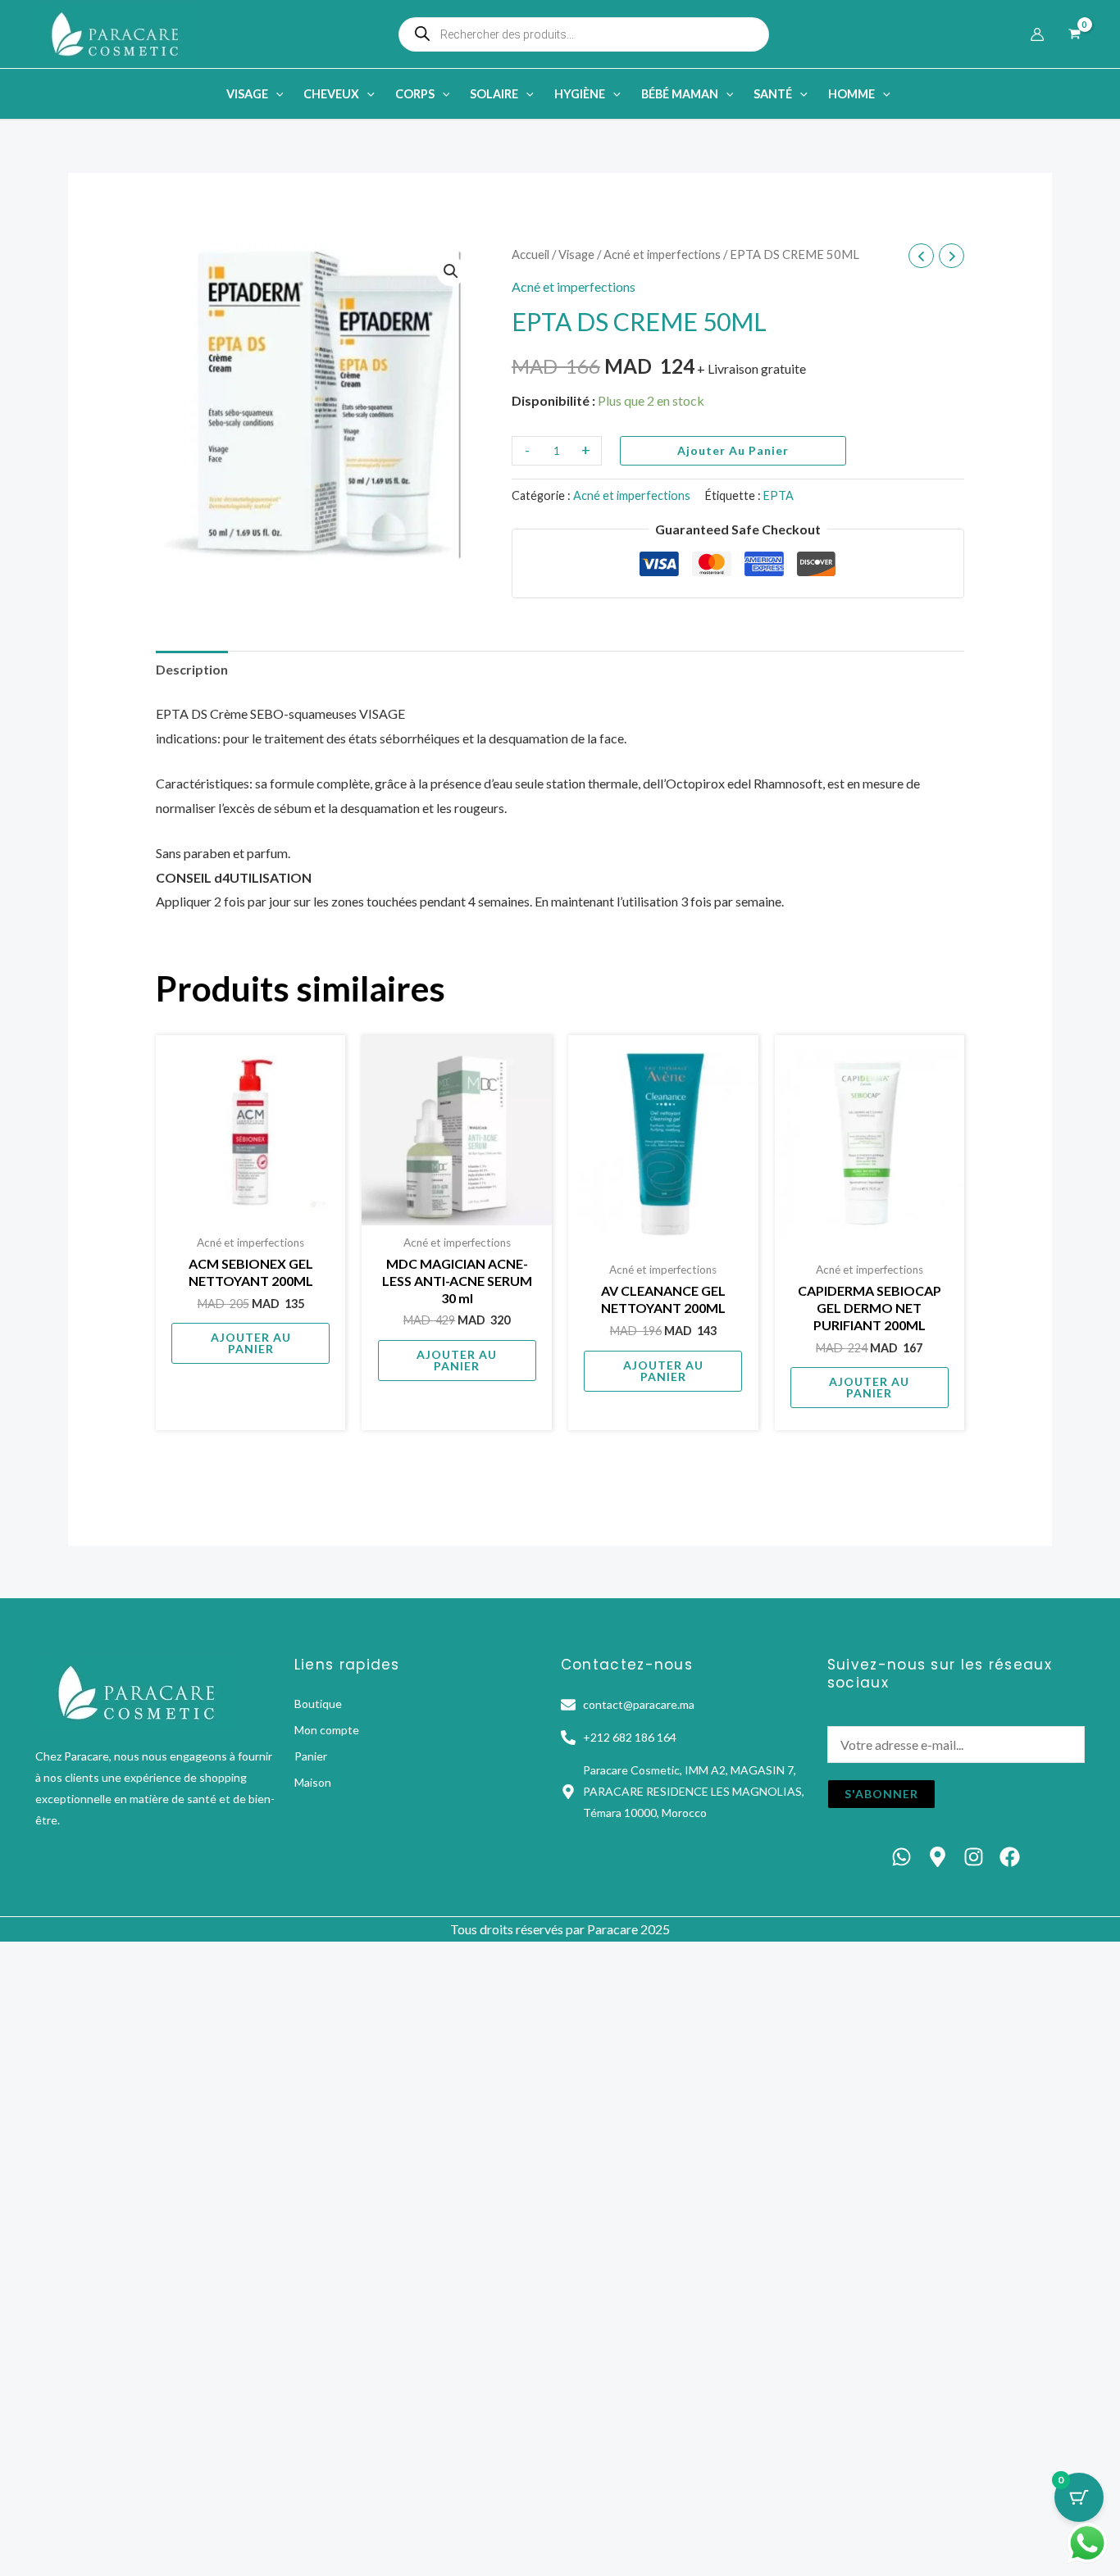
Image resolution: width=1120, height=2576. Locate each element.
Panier (311, 1756)
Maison (313, 1782)
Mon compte (327, 1730)
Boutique (318, 1704)
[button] (276, 94)
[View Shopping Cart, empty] (1074, 34)
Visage (576, 254)
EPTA (779, 495)
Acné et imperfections (662, 254)
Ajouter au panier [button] (251, 1343)
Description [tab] (192, 669)
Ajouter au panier (733, 450)
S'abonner (881, 1794)
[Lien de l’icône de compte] (1037, 34)
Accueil (530, 254)
